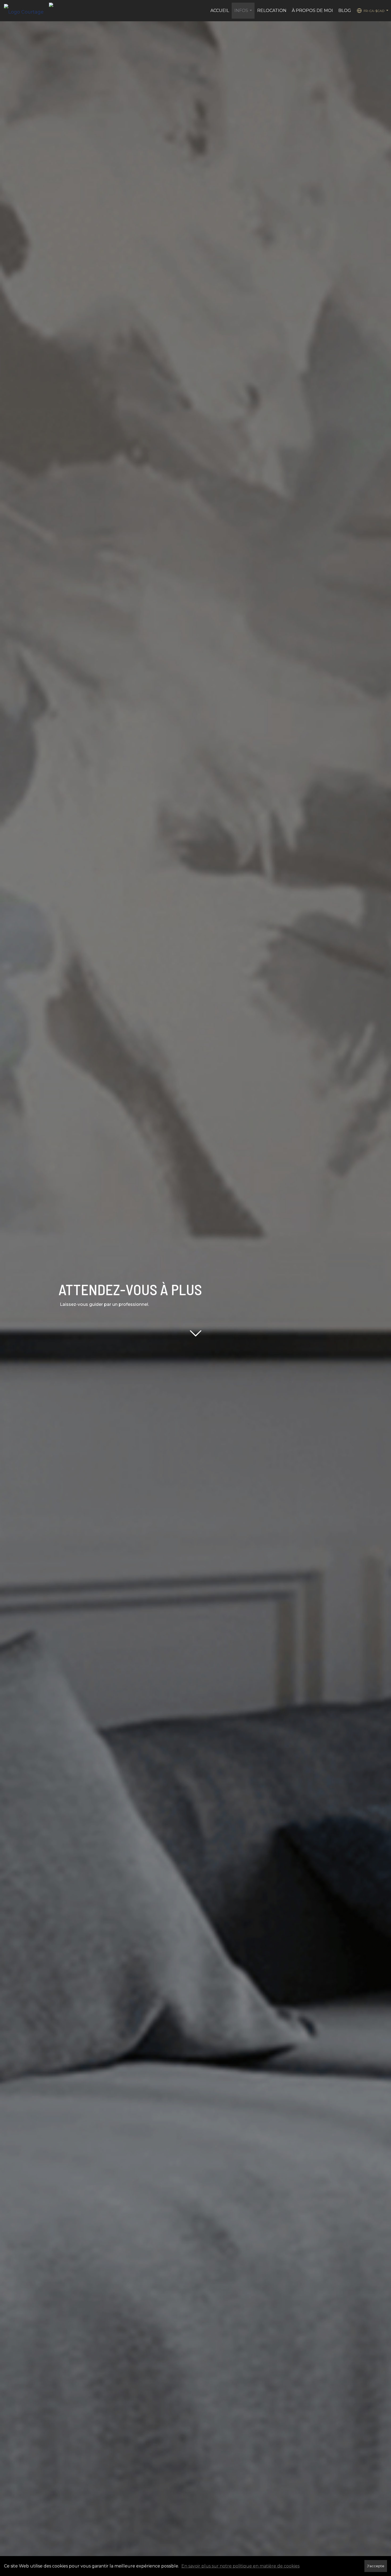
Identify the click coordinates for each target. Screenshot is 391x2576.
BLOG (345, 11)
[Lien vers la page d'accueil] (26, 11)
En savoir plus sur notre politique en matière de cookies (240, 2566)
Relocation (272, 11)
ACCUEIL (220, 11)
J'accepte (376, 2566)
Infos (244, 13)
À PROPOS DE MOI (312, 11)
